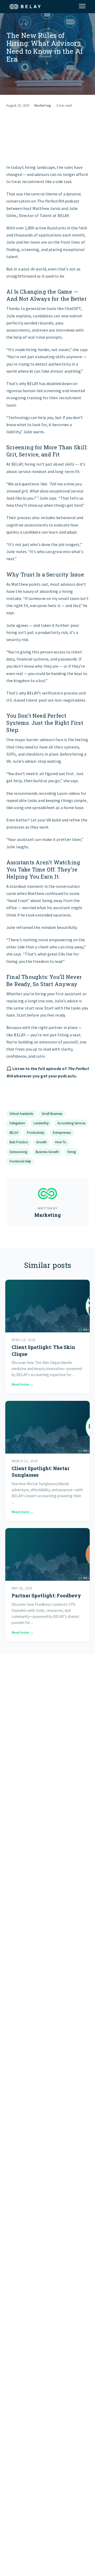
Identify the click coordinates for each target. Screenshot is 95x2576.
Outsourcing (18, 1152)
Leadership (41, 1123)
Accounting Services (71, 1123)
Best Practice (19, 1142)
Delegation (17, 1123)
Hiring (72, 1152)
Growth (41, 1142)
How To (61, 1142)
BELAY (14, 1133)
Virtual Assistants (21, 1114)
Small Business (52, 1114)
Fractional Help (20, 1161)
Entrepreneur (62, 1133)
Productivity (36, 1133)
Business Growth (47, 1152)
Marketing (43, 105)
